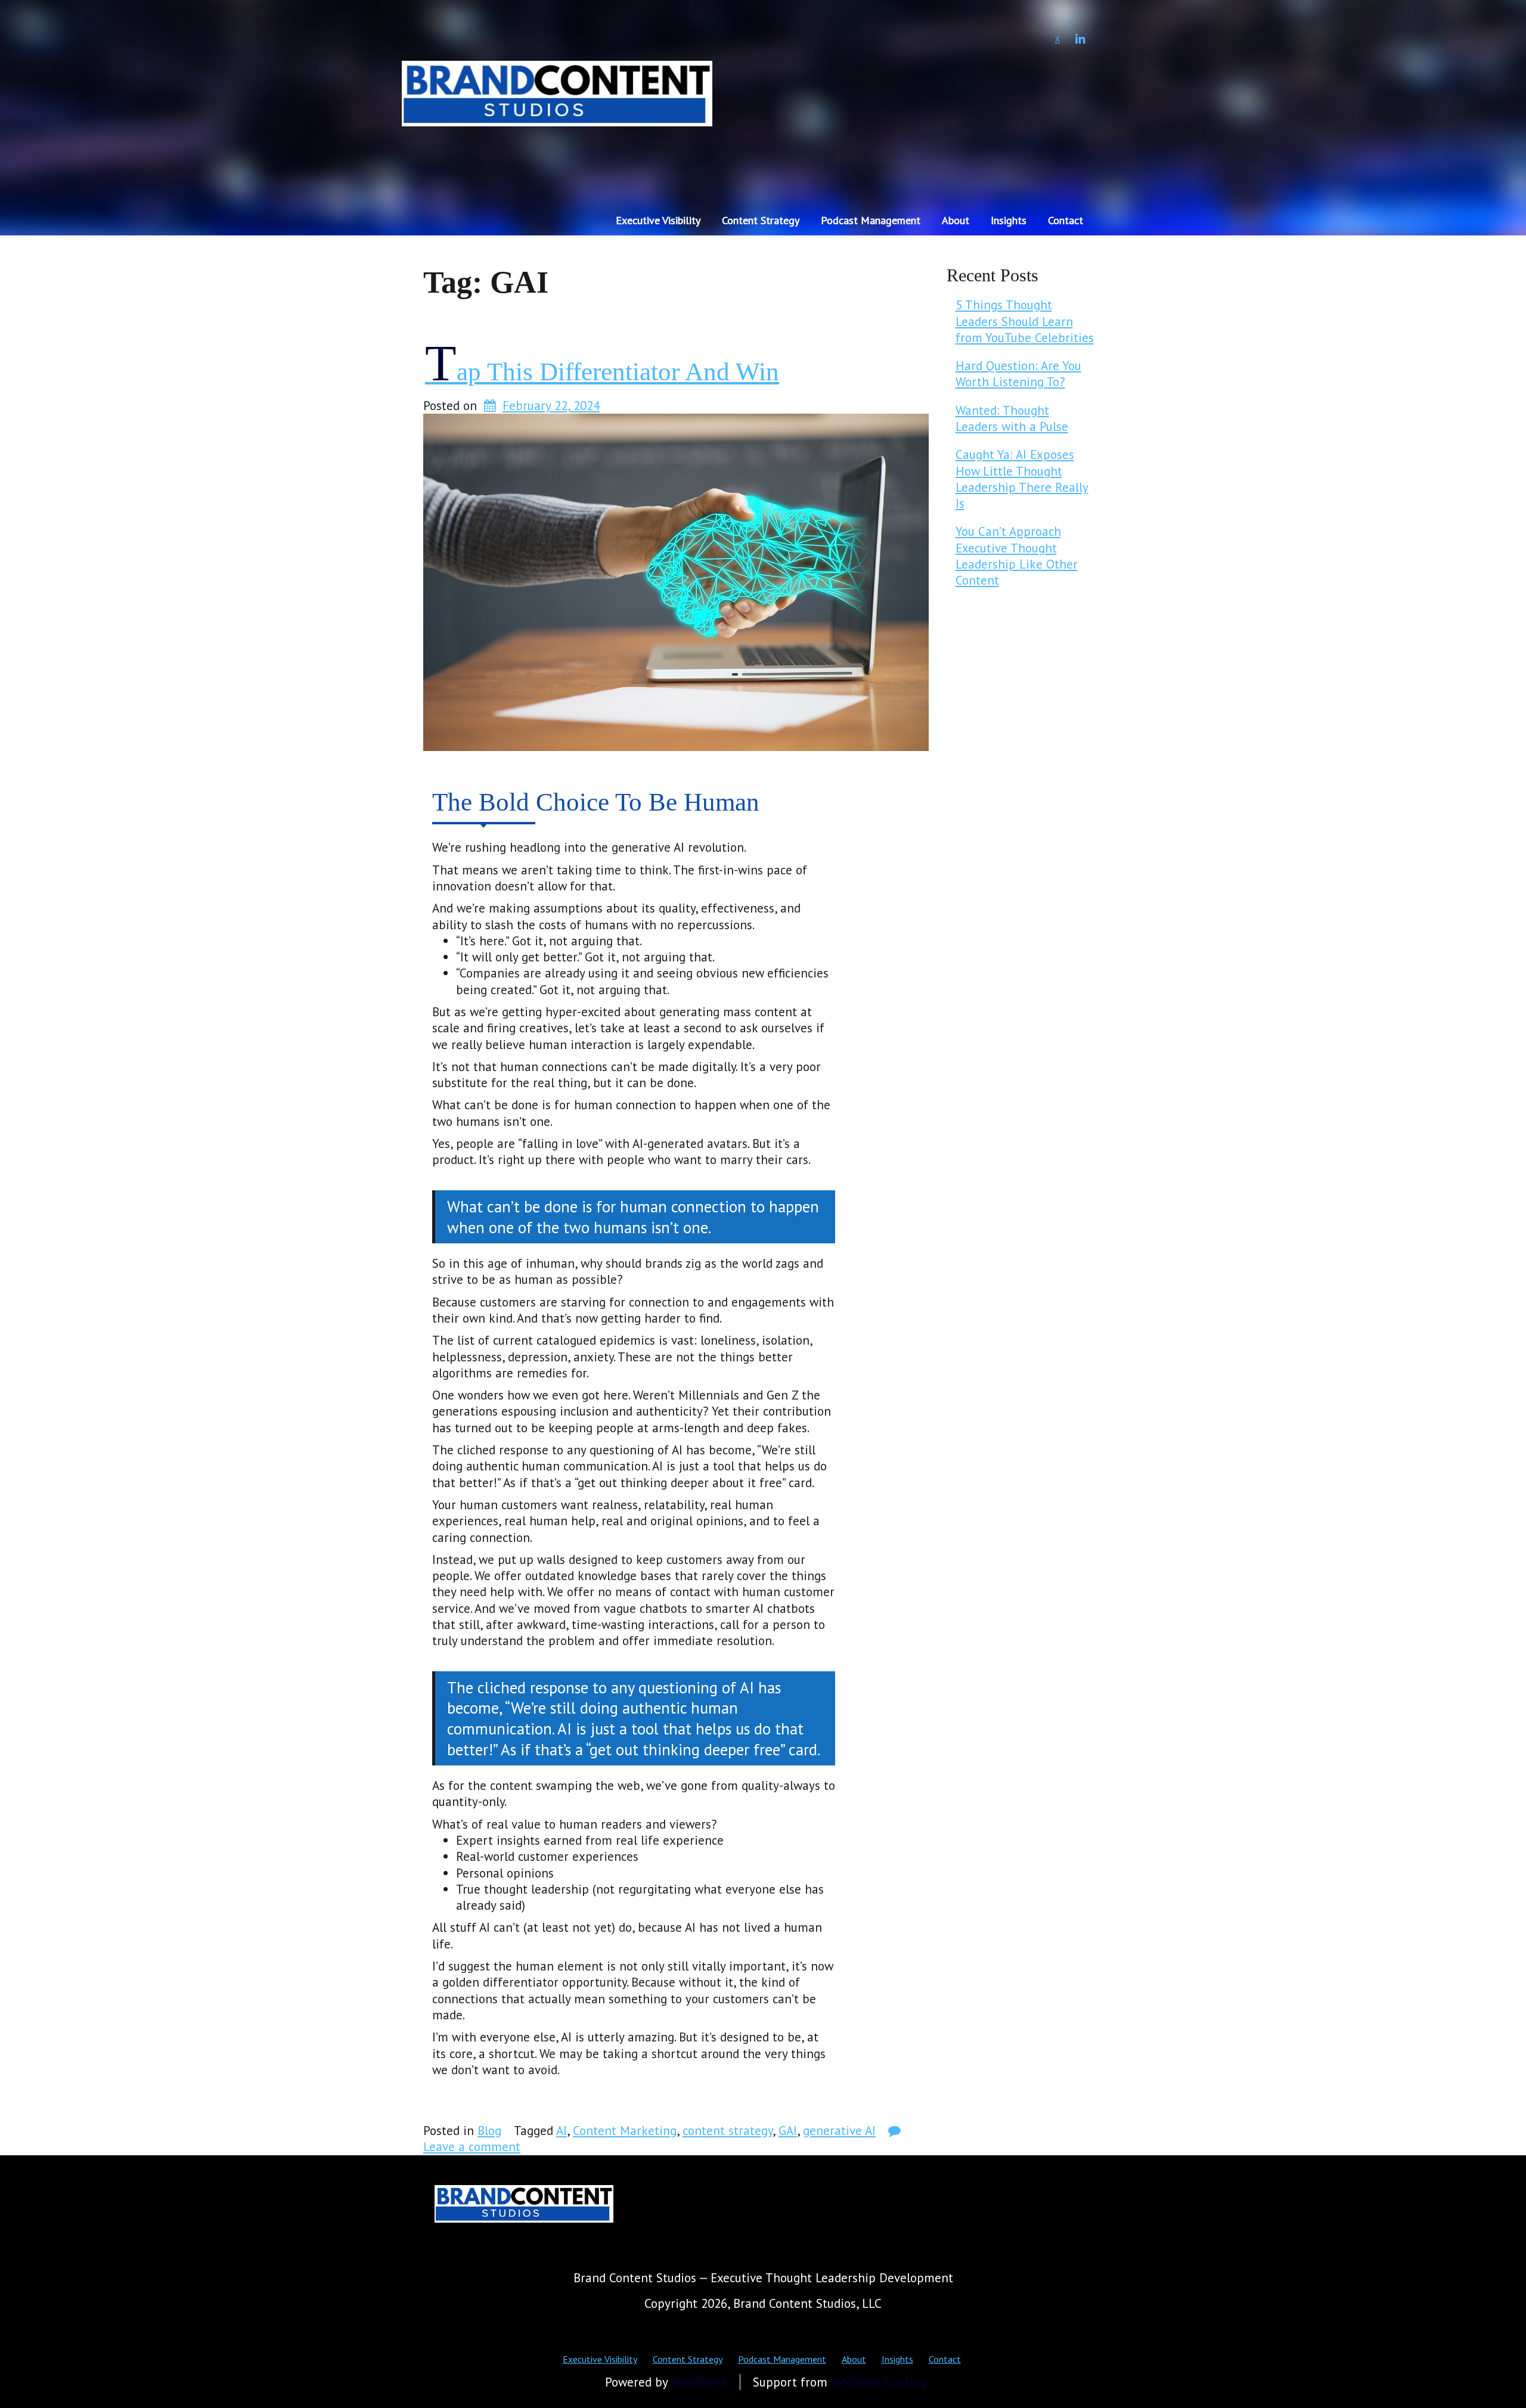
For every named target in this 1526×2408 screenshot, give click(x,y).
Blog (489, 2131)
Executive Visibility (658, 220)
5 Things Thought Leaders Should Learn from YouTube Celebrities (1025, 321)
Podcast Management (871, 220)
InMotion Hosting (879, 2382)
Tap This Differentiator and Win (602, 372)
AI (562, 2131)
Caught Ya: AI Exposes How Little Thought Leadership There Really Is (1022, 479)
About (956, 220)
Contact (1066, 220)
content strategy (728, 2131)
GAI (788, 2131)
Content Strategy (761, 220)
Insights (1009, 220)
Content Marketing (625, 2131)
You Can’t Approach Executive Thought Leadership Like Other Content (1017, 556)
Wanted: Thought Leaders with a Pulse (1012, 418)
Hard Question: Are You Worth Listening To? (1018, 374)
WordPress (699, 2382)
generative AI (839, 2131)
